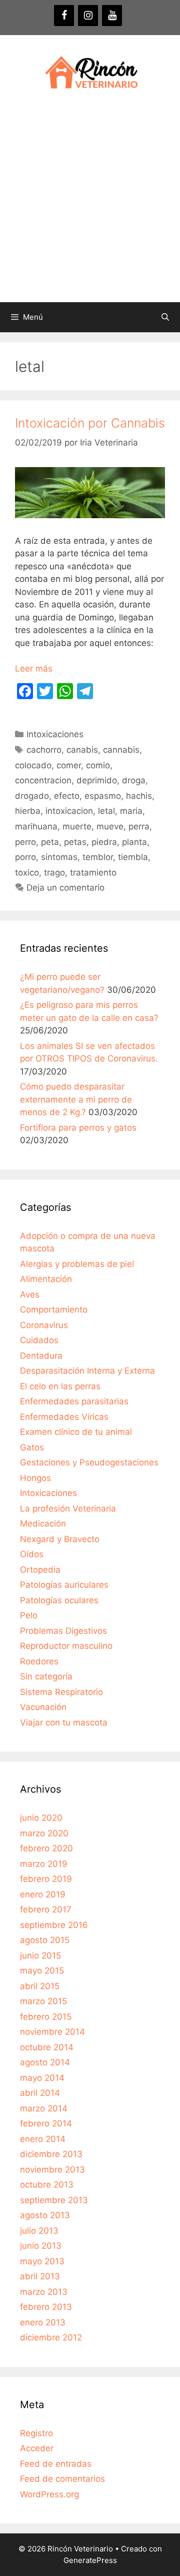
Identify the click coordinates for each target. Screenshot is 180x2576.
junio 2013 (41, 2246)
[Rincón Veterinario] (90, 73)
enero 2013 (43, 2322)
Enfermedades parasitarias (74, 1401)
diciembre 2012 (51, 2337)
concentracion (43, 780)
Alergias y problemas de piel (77, 1264)
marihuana (36, 826)
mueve (110, 826)
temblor (98, 857)
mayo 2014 (42, 2078)
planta (134, 842)
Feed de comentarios (62, 2479)
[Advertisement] (90, 207)
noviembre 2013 (52, 2170)
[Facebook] (64, 16)
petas (75, 842)
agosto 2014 (45, 2062)
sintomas (59, 857)
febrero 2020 (46, 1848)
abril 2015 (40, 1986)
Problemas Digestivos (63, 1631)
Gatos (32, 1447)
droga (134, 780)
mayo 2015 (42, 1971)
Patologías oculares (59, 1600)
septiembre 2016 (54, 1925)
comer (69, 765)
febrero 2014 (46, 2123)
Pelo (29, 1615)
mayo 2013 (42, 2261)
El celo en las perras (60, 1386)
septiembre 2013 (54, 2200)
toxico (27, 873)
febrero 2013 (46, 2307)
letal (106, 811)
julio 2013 (39, 2231)
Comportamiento (54, 1310)
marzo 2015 (43, 2001)
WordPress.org (49, 2494)
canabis (82, 750)
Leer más (34, 669)
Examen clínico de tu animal (76, 1432)
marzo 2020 (44, 1833)
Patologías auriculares (64, 1585)
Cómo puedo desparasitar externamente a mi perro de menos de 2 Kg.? (76, 1099)
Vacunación (43, 1707)
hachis (139, 796)
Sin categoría (46, 1676)
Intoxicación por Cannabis (90, 423)
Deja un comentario (65, 888)
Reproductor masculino (66, 1646)
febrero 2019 (46, 1879)
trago (54, 873)
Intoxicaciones (55, 734)
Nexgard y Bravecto (60, 1539)
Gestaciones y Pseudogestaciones (89, 1462)
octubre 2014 (47, 2047)
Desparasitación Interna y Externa (87, 1371)
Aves (30, 1295)
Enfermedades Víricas (64, 1417)
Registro (36, 2433)
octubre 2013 (47, 2185)
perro (25, 842)
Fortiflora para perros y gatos (78, 1128)
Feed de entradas (56, 2464)
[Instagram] (88, 16)
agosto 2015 (45, 1940)
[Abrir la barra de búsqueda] (165, 317)
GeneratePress (90, 2560)
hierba (28, 811)
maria (131, 811)
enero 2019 (43, 1894)
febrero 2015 (46, 2017)
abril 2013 (40, 2276)
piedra (104, 842)
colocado (33, 765)
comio (98, 765)
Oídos (32, 1554)
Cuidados (39, 1340)
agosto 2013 (45, 2215)
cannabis (121, 750)
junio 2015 (40, 1956)
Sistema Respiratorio (61, 1692)
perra (139, 826)
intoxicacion (69, 811)
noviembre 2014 (52, 2032)
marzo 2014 (44, 2108)
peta (50, 842)
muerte (77, 826)
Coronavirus (44, 1325)
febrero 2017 (46, 1909)
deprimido (97, 780)
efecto (67, 796)
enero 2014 (43, 2139)
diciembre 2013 (51, 2154)
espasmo (103, 796)
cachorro (44, 750)
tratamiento (93, 873)
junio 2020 (41, 1818)
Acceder (37, 2448)
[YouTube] (112, 16)
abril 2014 (40, 2093)
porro (25, 857)
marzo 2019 (44, 1864)
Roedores (39, 1661)
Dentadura (41, 1356)
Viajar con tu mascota (64, 1723)
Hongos (35, 1478)
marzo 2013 (44, 2292)
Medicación (43, 1524)
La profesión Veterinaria (68, 1509)
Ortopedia (40, 1570)
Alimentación (46, 1279)
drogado (32, 796)
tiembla (133, 857)
